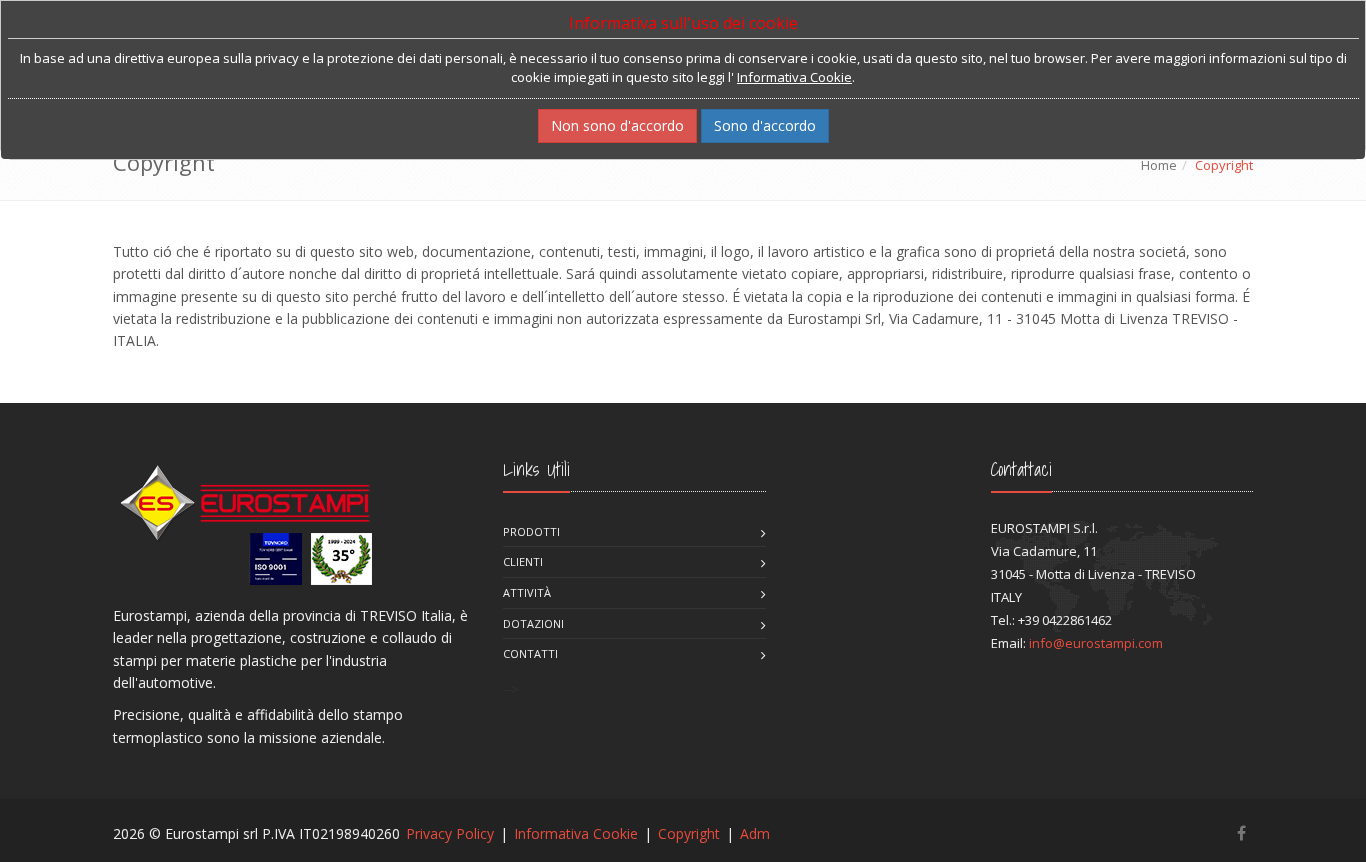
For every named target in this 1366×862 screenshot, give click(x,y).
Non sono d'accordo (617, 125)
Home (1159, 165)
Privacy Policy (450, 833)
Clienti (523, 561)
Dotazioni (533, 623)
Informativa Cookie (576, 833)
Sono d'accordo (765, 125)
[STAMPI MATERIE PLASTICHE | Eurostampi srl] (242, 522)
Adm (755, 833)
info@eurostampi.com (1096, 643)
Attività (527, 592)
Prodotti (531, 531)
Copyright (689, 833)
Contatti (530, 653)
